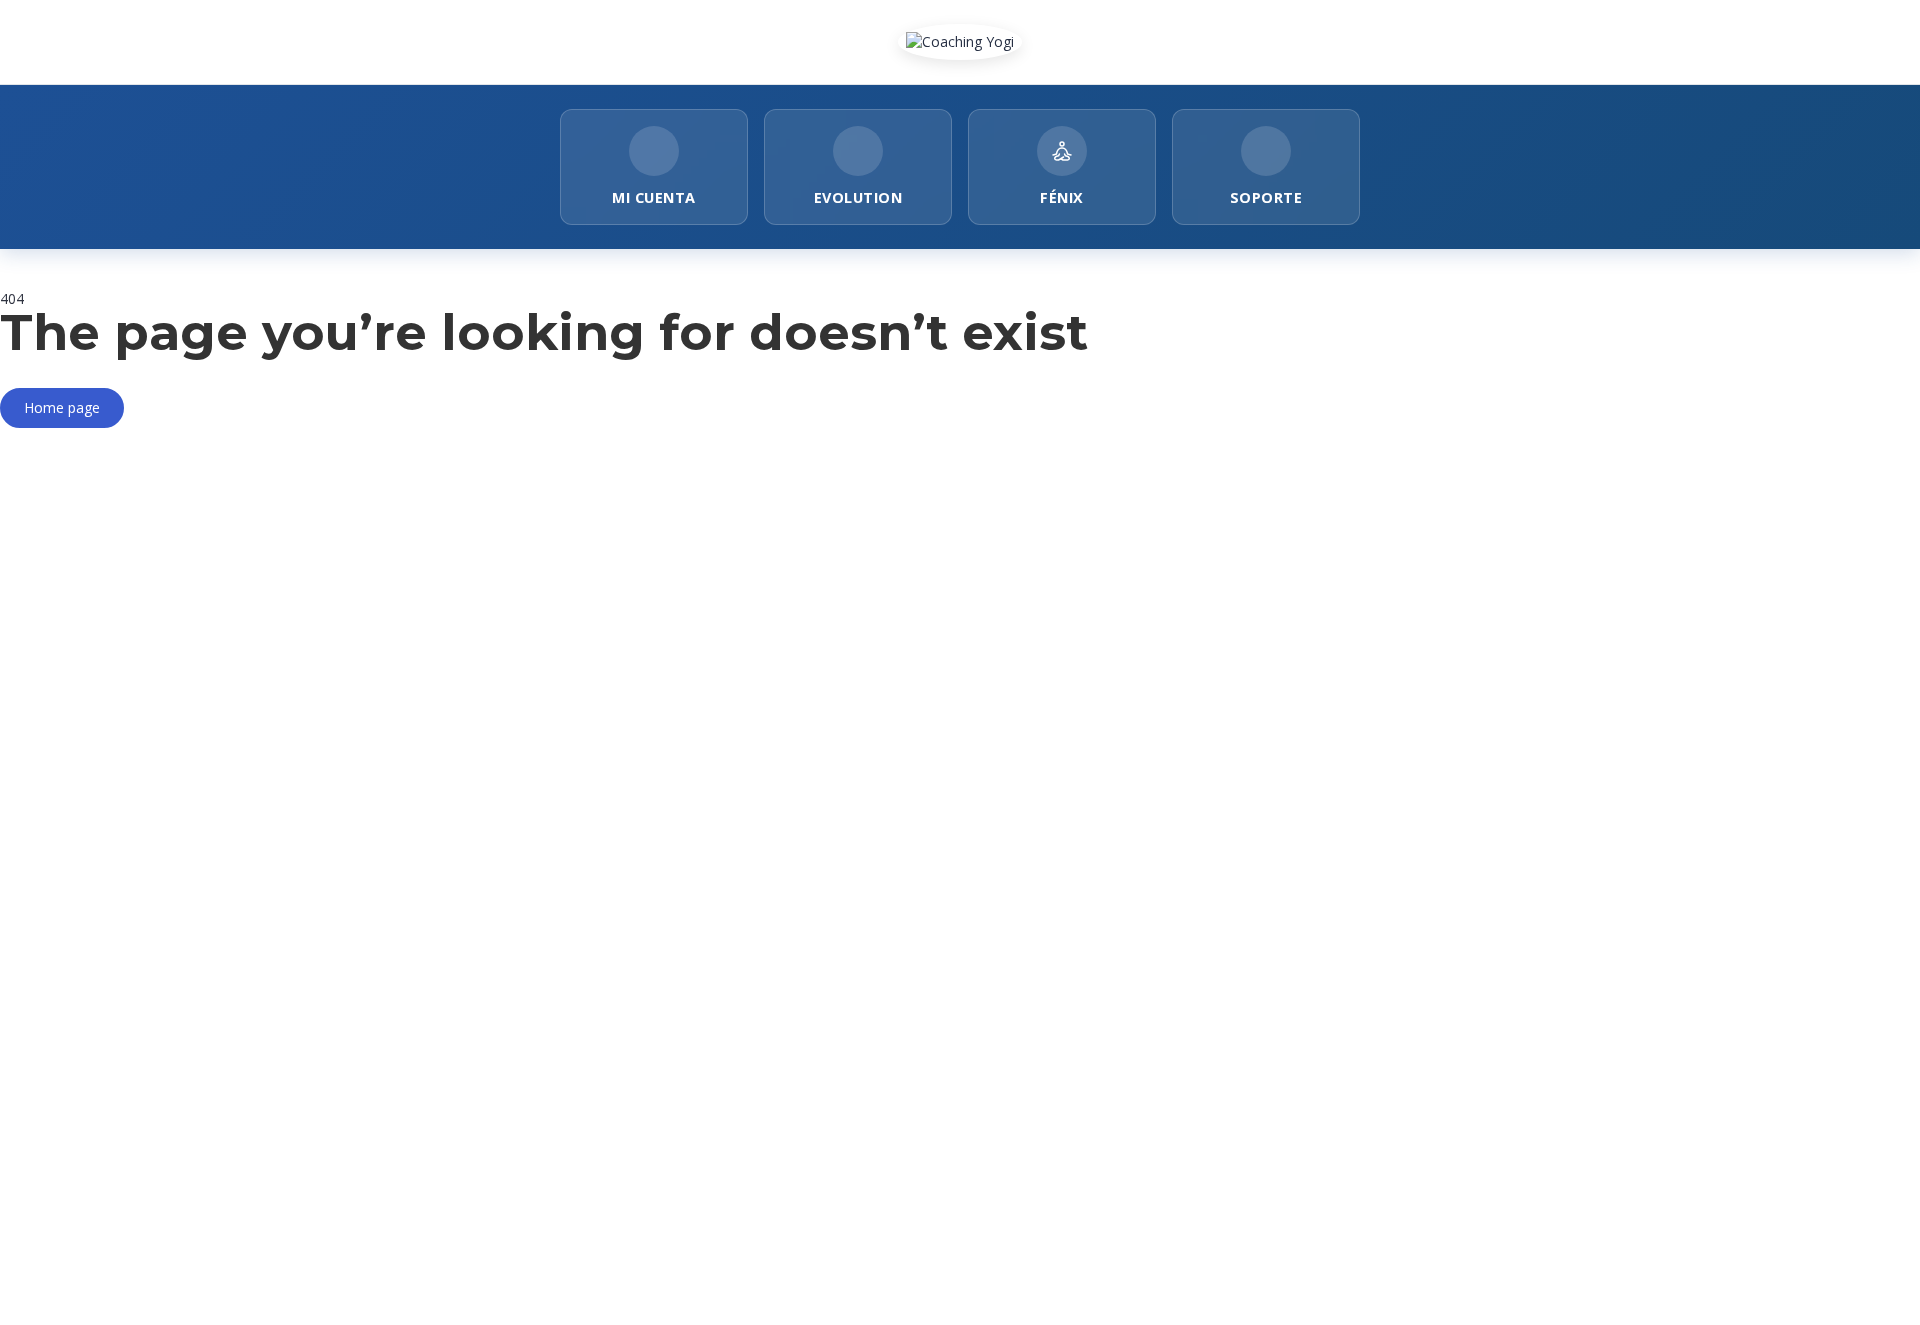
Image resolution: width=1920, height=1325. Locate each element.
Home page (62, 407)
